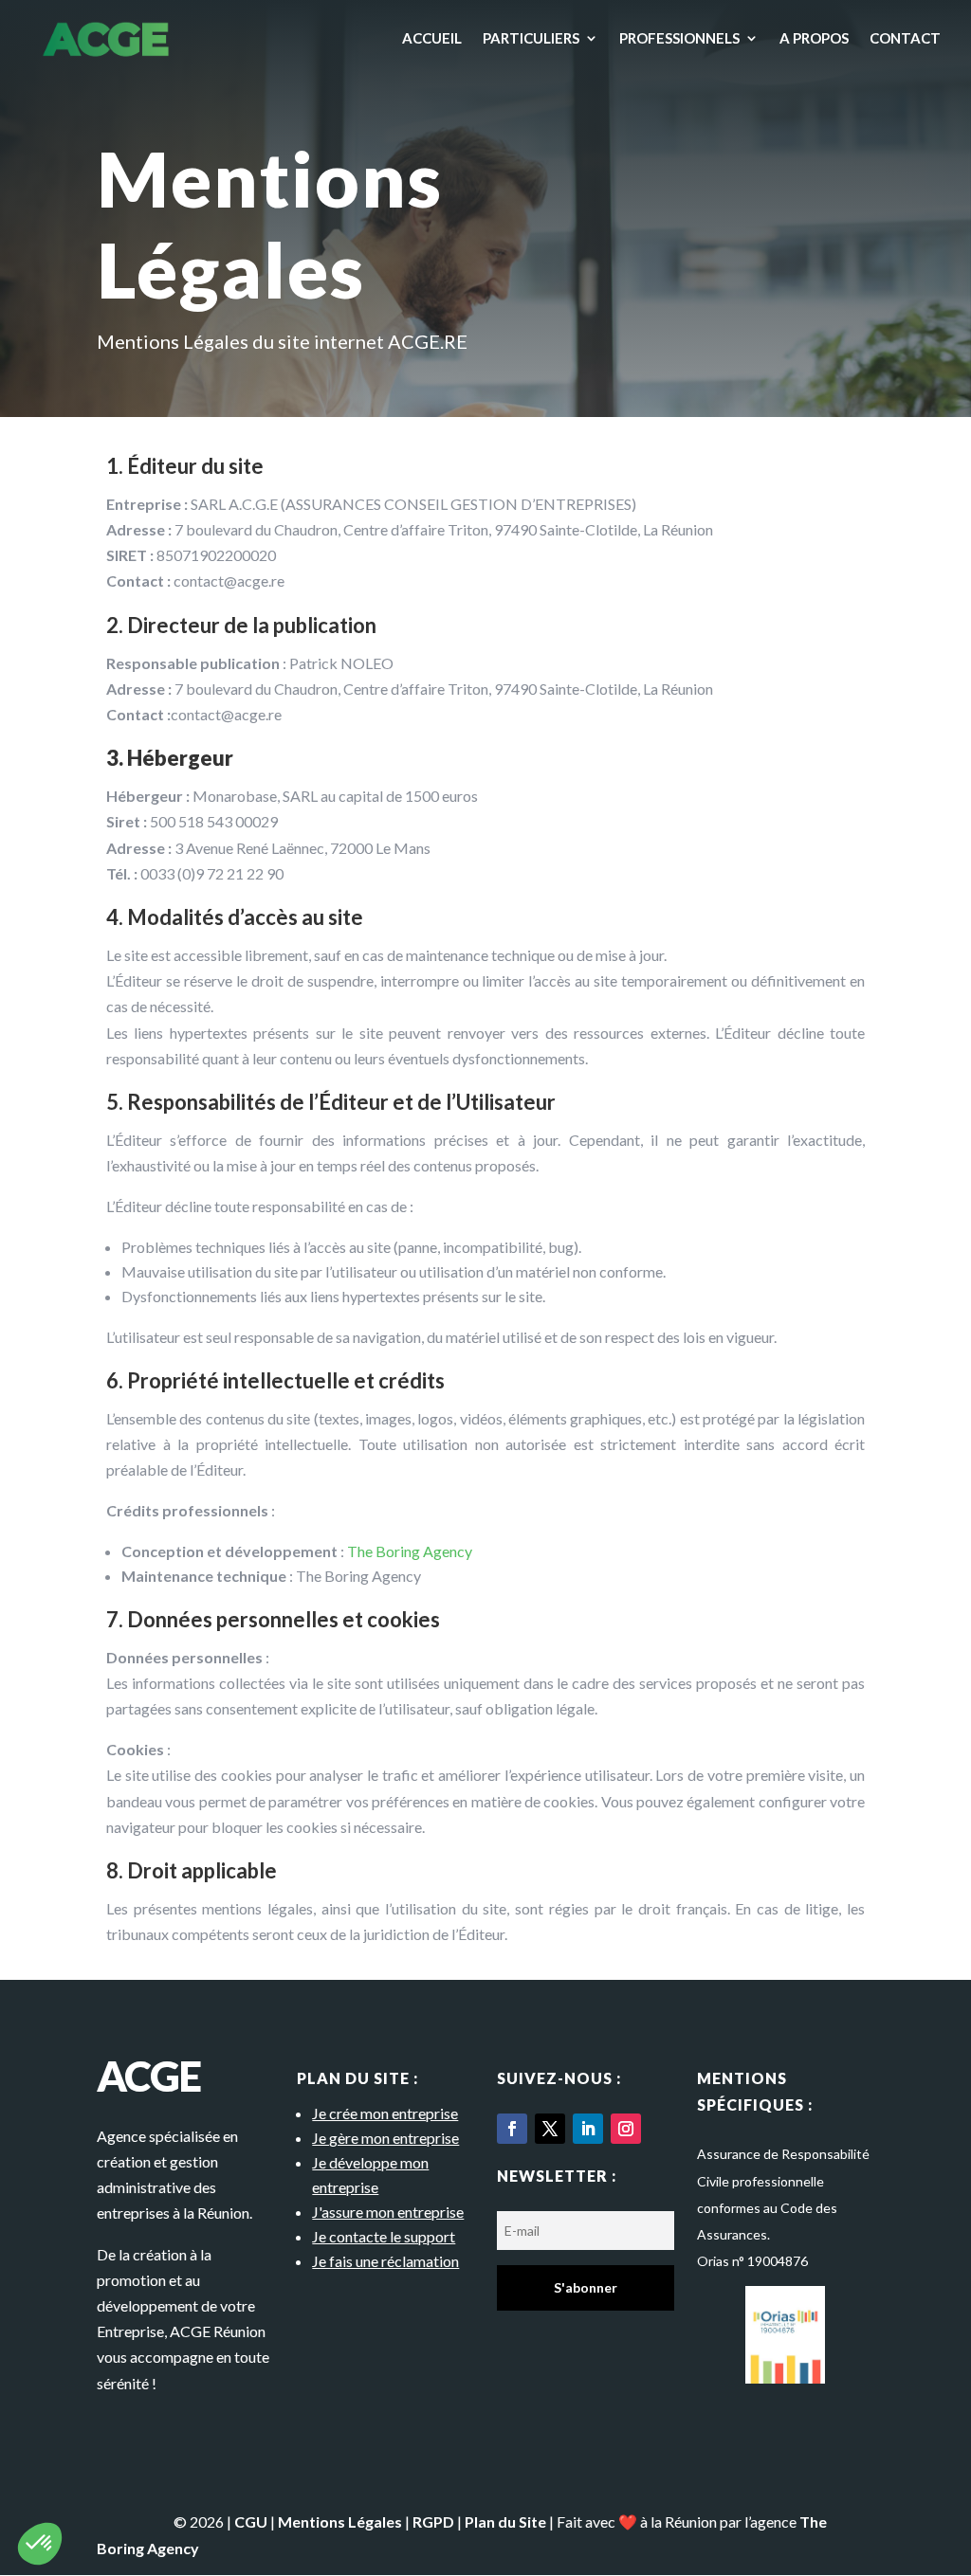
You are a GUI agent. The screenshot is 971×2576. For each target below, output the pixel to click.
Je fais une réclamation (385, 2261)
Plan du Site (505, 2522)
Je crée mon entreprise (385, 2113)
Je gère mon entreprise (385, 2138)
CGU (251, 2522)
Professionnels (679, 39)
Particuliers (531, 39)
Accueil (432, 39)
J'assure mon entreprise (388, 2212)
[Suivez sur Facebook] (512, 2129)
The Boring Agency (410, 1551)
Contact (905, 39)
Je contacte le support (384, 2236)
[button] (40, 2544)
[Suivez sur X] (550, 2129)
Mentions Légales (340, 2522)
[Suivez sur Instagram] (626, 2129)
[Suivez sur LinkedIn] (588, 2129)
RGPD (433, 2522)
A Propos (814, 39)
